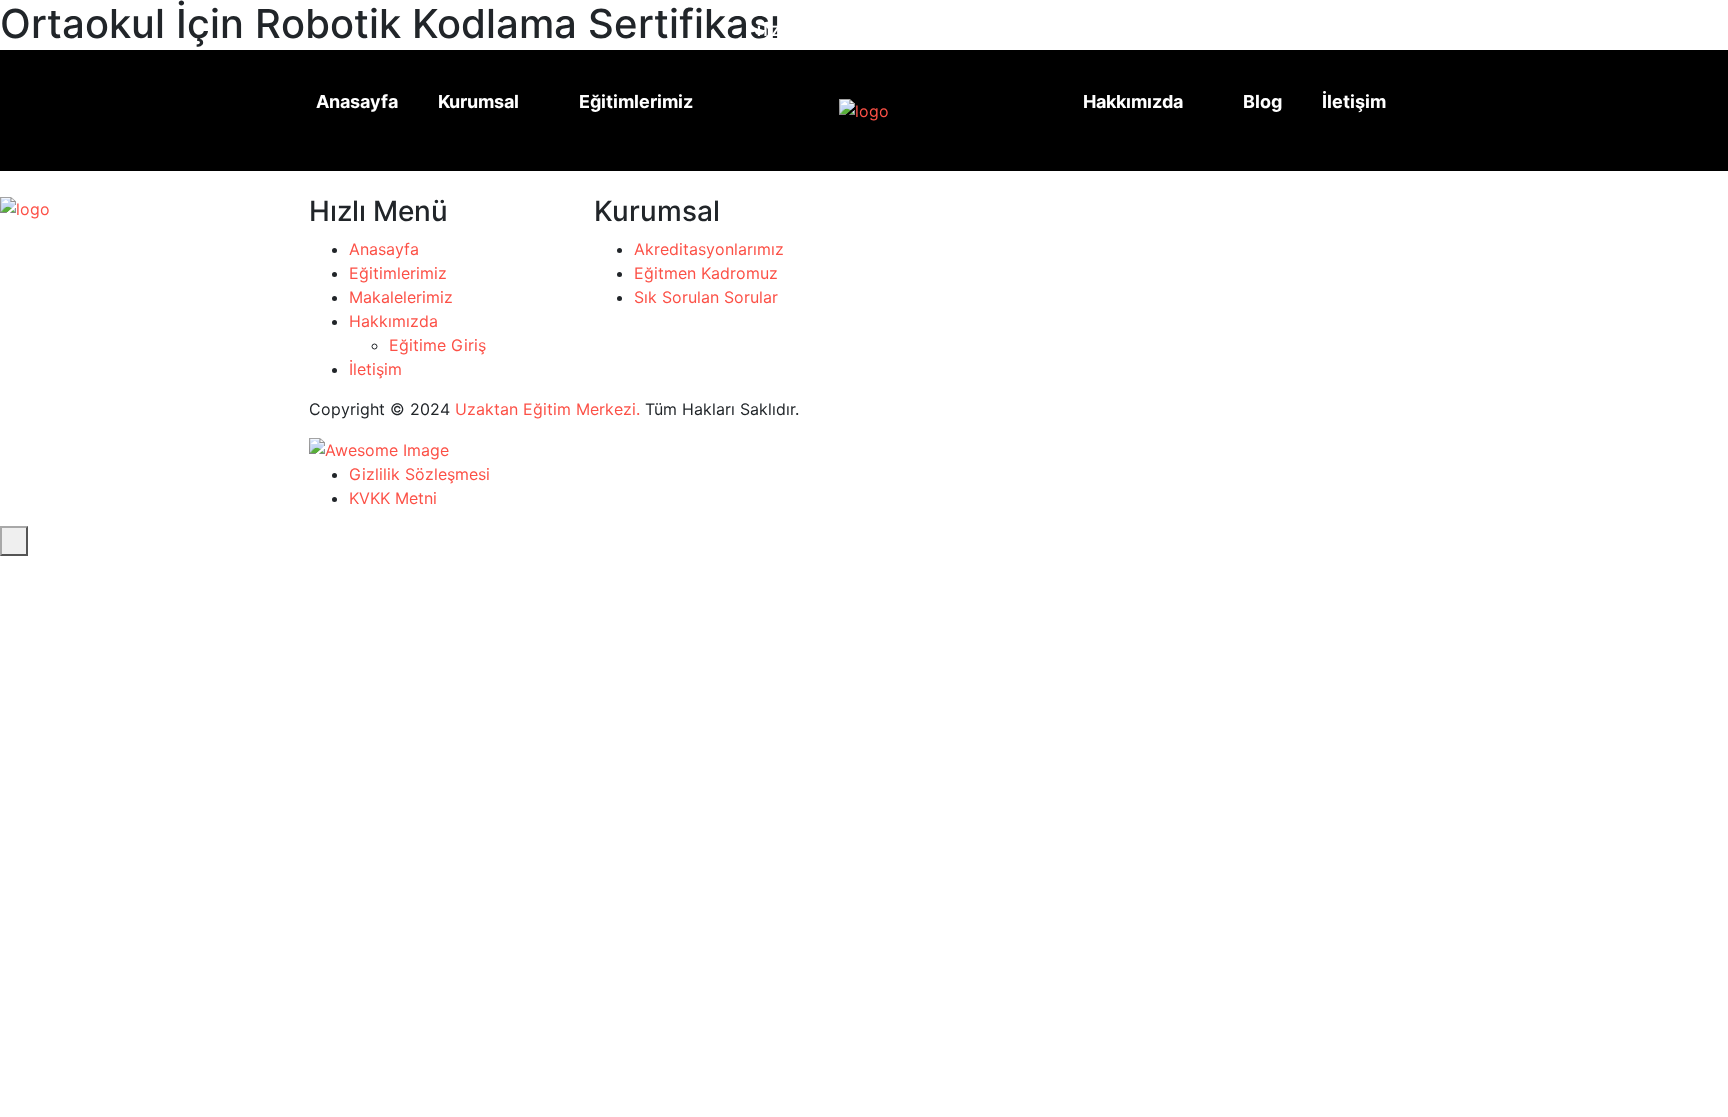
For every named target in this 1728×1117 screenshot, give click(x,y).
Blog (1262, 101)
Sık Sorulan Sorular (706, 297)
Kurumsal (478, 101)
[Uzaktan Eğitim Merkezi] (830, 111)
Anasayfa (357, 101)
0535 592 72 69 (1019, 22)
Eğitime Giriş (437, 345)
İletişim (1354, 101)
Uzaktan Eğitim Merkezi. (547, 409)
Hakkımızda (1133, 101)
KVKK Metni (393, 498)
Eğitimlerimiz (636, 101)
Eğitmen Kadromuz (706, 273)
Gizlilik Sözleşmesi (419, 474)
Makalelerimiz (401, 297)
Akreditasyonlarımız (709, 249)
